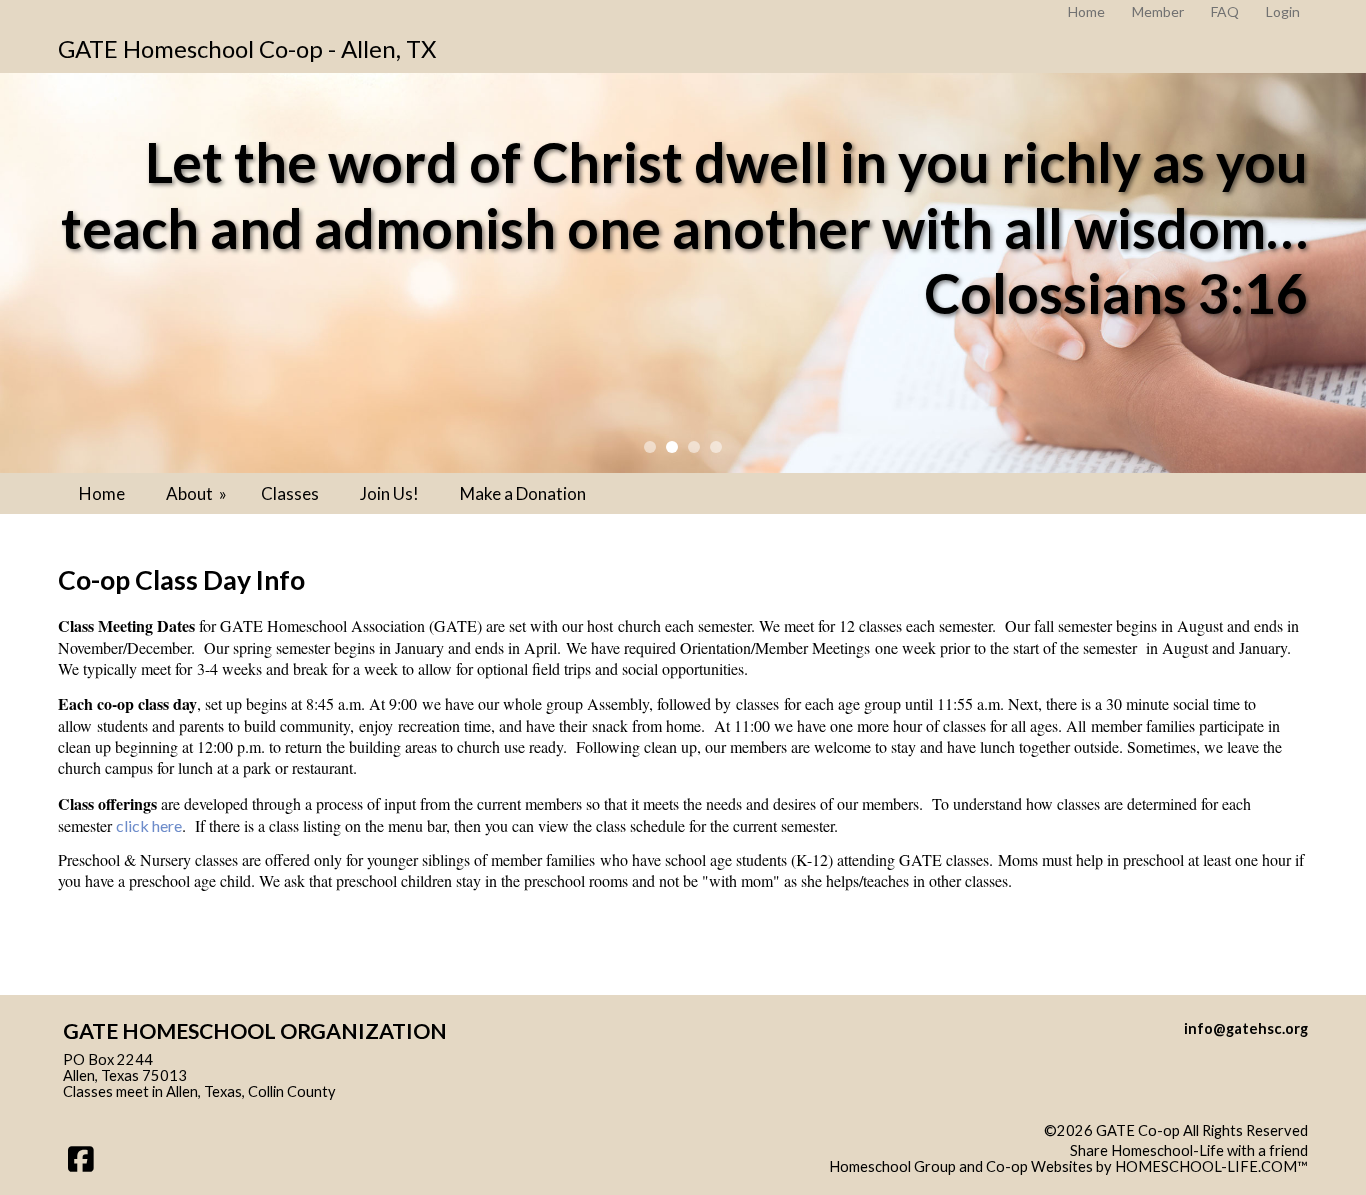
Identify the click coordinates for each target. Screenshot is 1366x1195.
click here (149, 825)
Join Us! (389, 493)
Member (1158, 11)
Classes (290, 493)
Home (102, 493)
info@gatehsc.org (1246, 1028)
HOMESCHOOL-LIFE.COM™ (1211, 1166)
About (198, 493)
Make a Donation (523, 493)
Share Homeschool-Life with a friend (1189, 1150)
